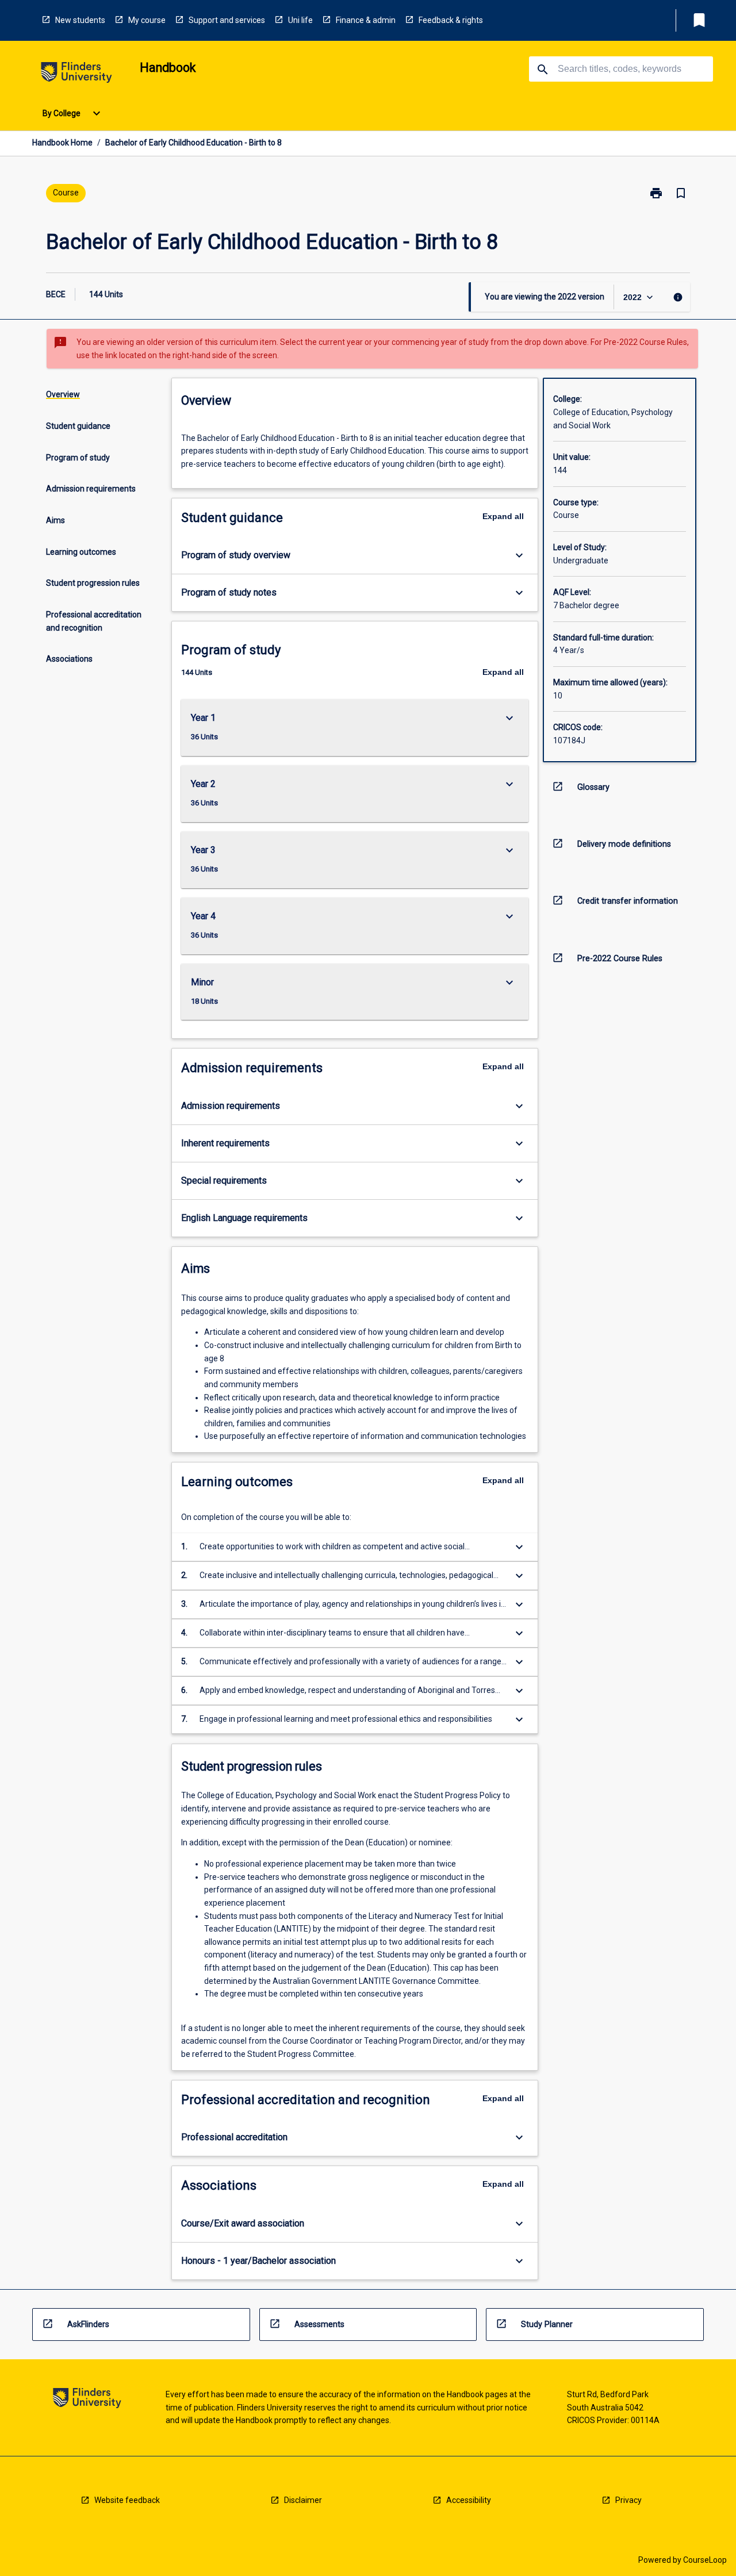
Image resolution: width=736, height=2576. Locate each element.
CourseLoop (705, 2560)
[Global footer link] (87, 2400)
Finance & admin (366, 20)
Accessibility (469, 2500)
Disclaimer (303, 2500)
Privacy (628, 2500)
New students (80, 20)
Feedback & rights (451, 20)
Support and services (227, 20)
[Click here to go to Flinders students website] (76, 74)
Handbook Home (62, 143)
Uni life (300, 20)
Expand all (503, 516)
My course (147, 20)
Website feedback (127, 2500)
